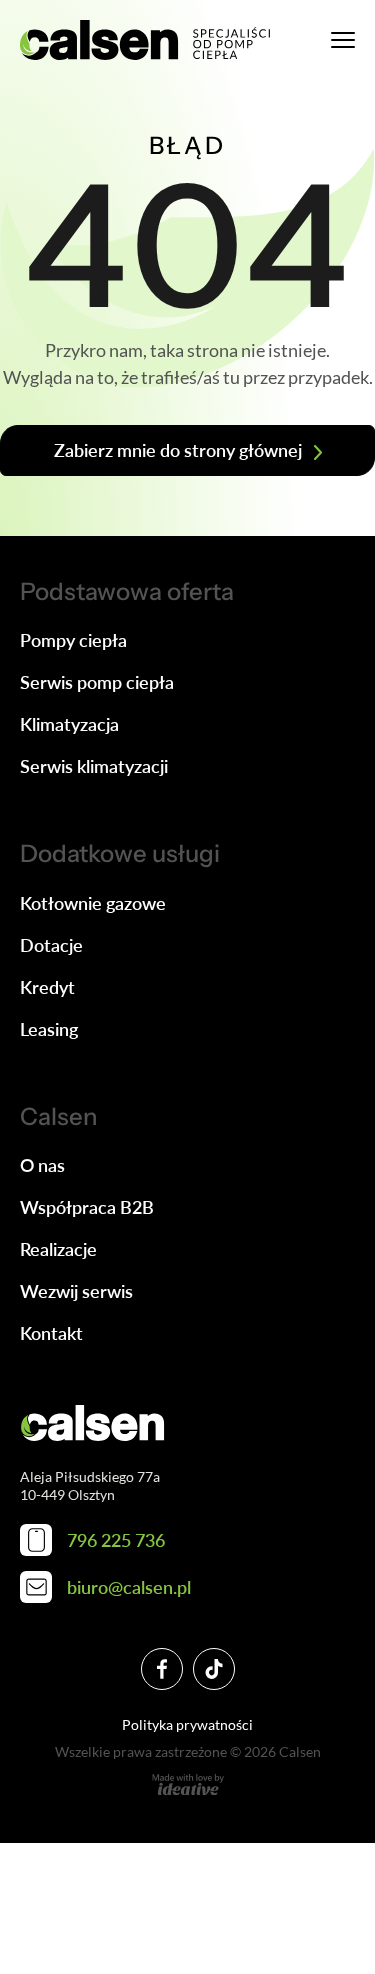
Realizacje (58, 1249)
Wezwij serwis (76, 1291)
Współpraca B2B (87, 1207)
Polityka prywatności (187, 1724)
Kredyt (47, 987)
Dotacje (51, 945)
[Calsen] (145, 40)
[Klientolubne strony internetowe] (188, 1785)
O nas (42, 1165)
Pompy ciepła (73, 640)
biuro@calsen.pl (129, 1587)
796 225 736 (116, 1540)
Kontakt (51, 1333)
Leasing (49, 1029)
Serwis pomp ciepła (97, 682)
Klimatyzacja (69, 724)
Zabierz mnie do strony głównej (178, 450)
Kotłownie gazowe (93, 903)
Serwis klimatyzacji (94, 766)
